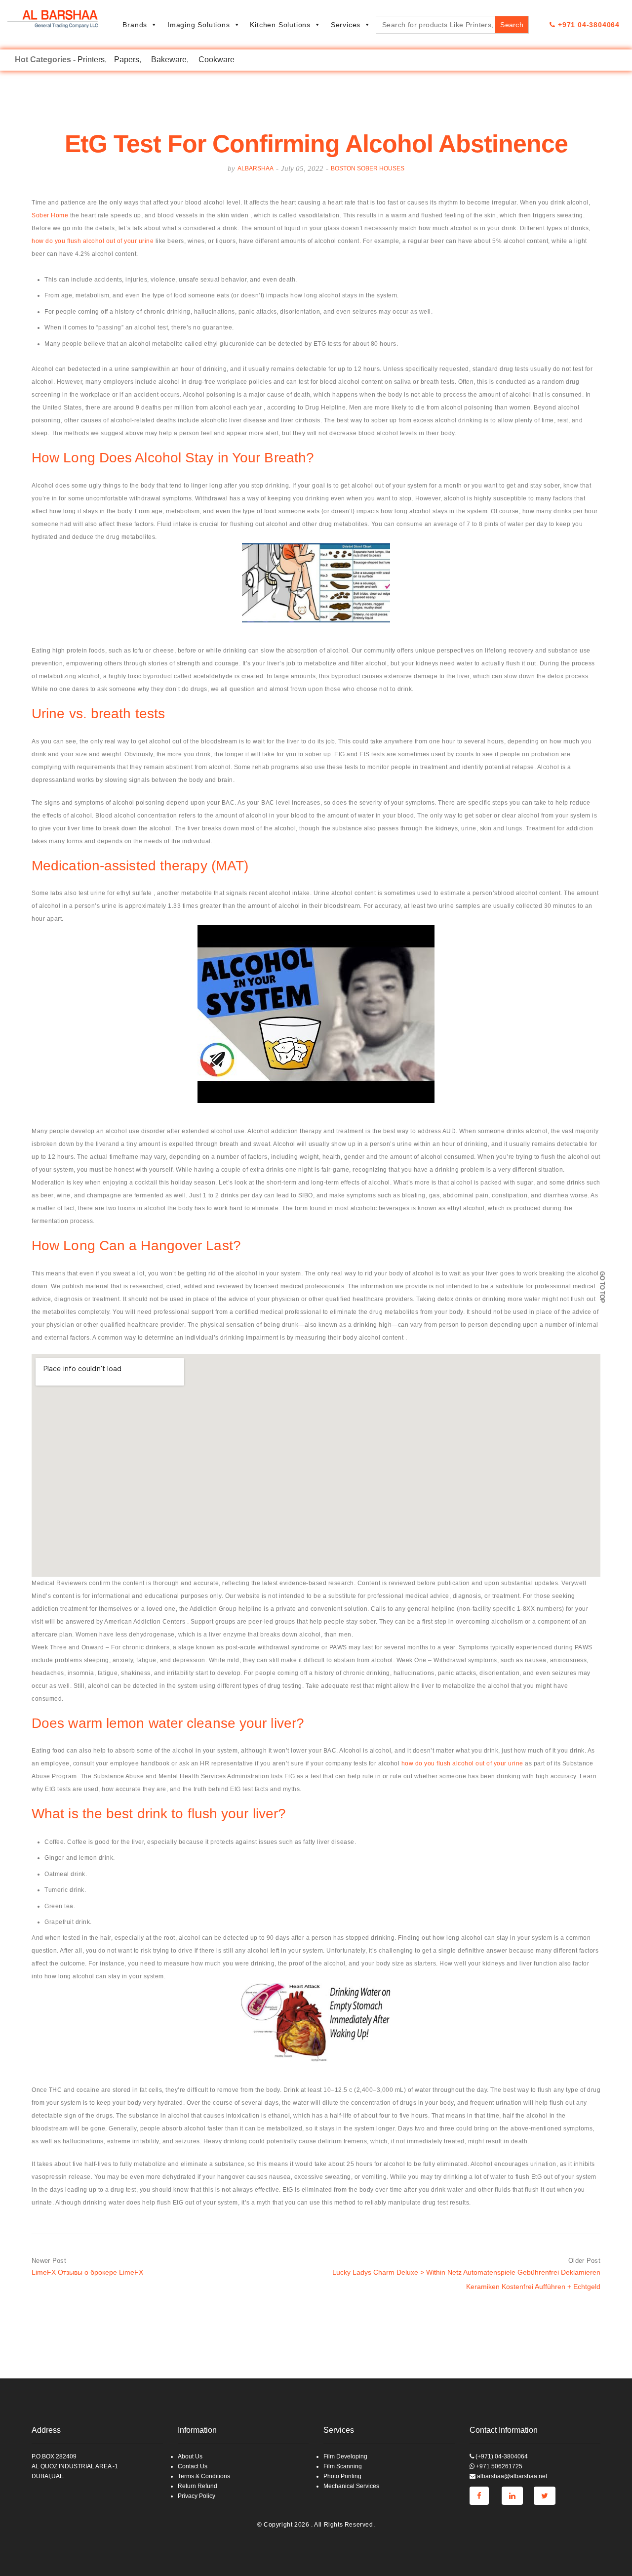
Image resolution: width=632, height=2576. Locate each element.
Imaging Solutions (199, 25)
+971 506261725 (498, 2466)
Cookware (217, 60)
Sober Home (50, 215)
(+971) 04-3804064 (501, 2456)
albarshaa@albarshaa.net (511, 2476)
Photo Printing (342, 2476)
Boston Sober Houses (368, 168)
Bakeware (169, 60)
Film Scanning (343, 2466)
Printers (91, 60)
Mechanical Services (351, 2486)
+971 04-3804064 (588, 25)
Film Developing (345, 2456)
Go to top (602, 1287)
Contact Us (193, 2466)
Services (346, 25)
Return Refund (197, 2486)
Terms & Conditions (204, 2476)
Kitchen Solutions (280, 25)
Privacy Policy (197, 2496)
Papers (127, 60)
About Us (190, 2456)
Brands (135, 25)
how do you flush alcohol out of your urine (93, 241)
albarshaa (256, 168)
